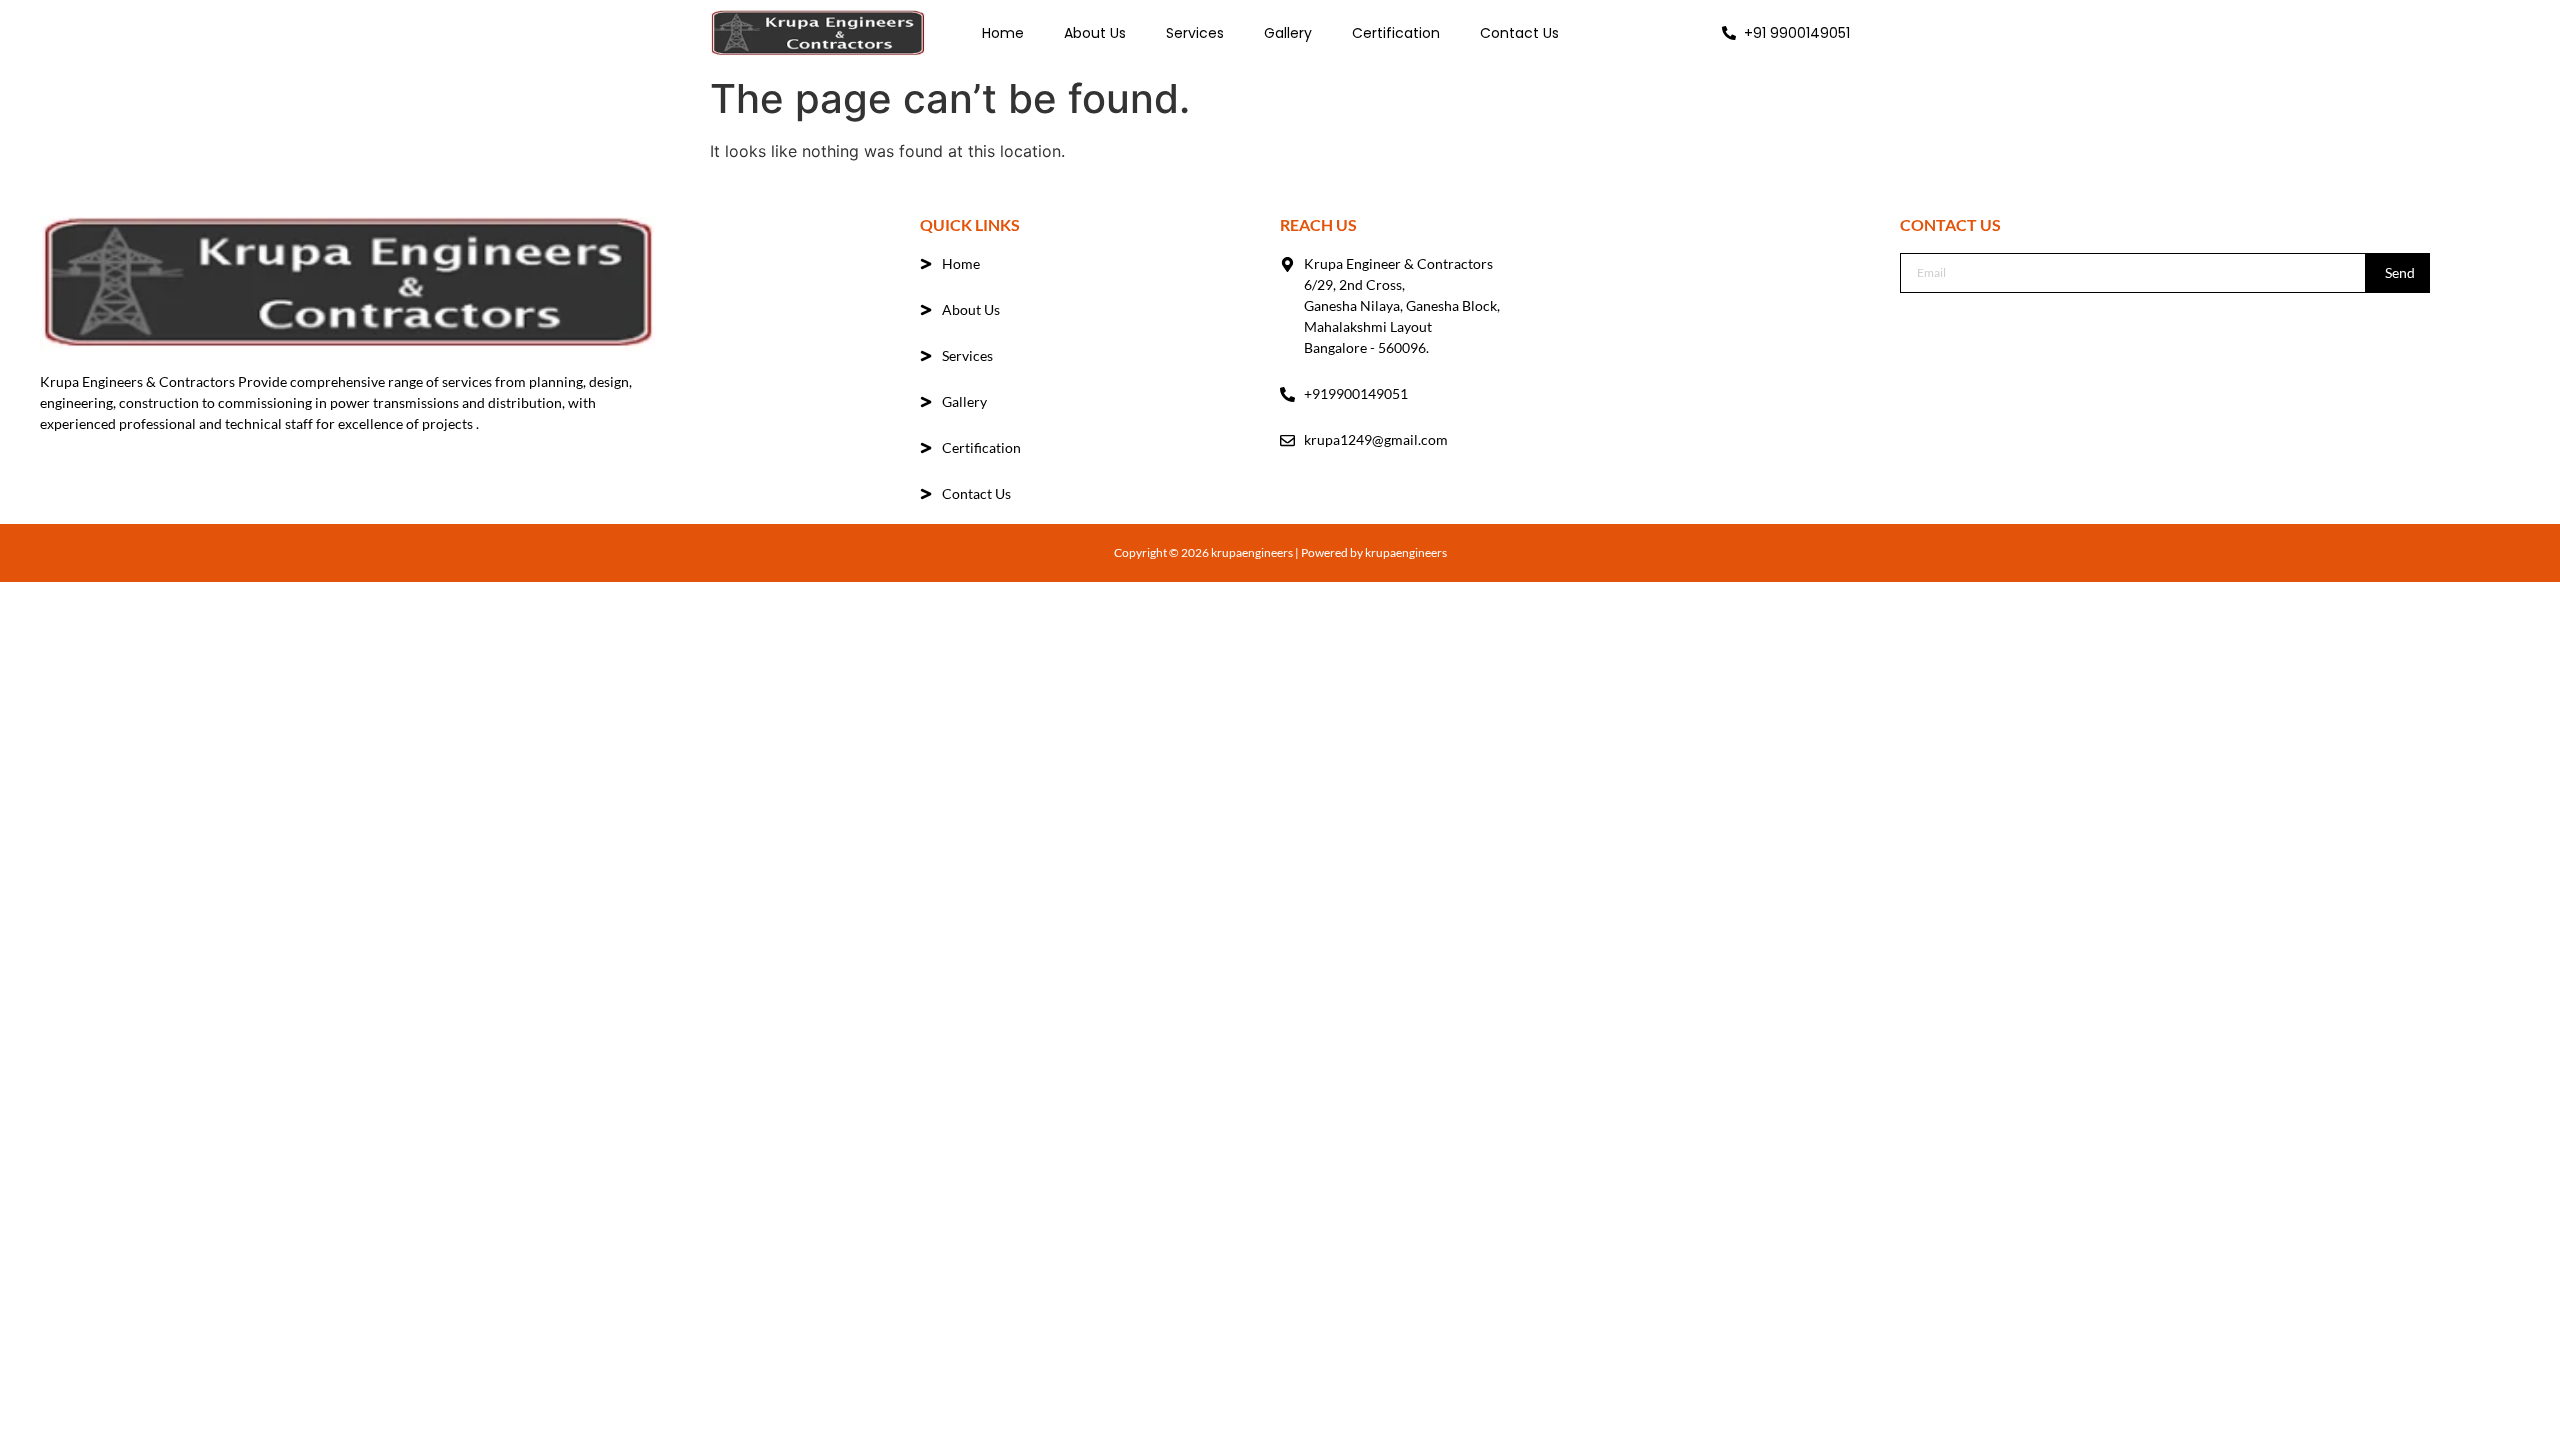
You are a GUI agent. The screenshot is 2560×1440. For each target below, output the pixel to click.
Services (1195, 33)
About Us (1095, 33)
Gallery (1288, 33)
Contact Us (1519, 33)
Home (1003, 33)
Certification (1396, 33)
